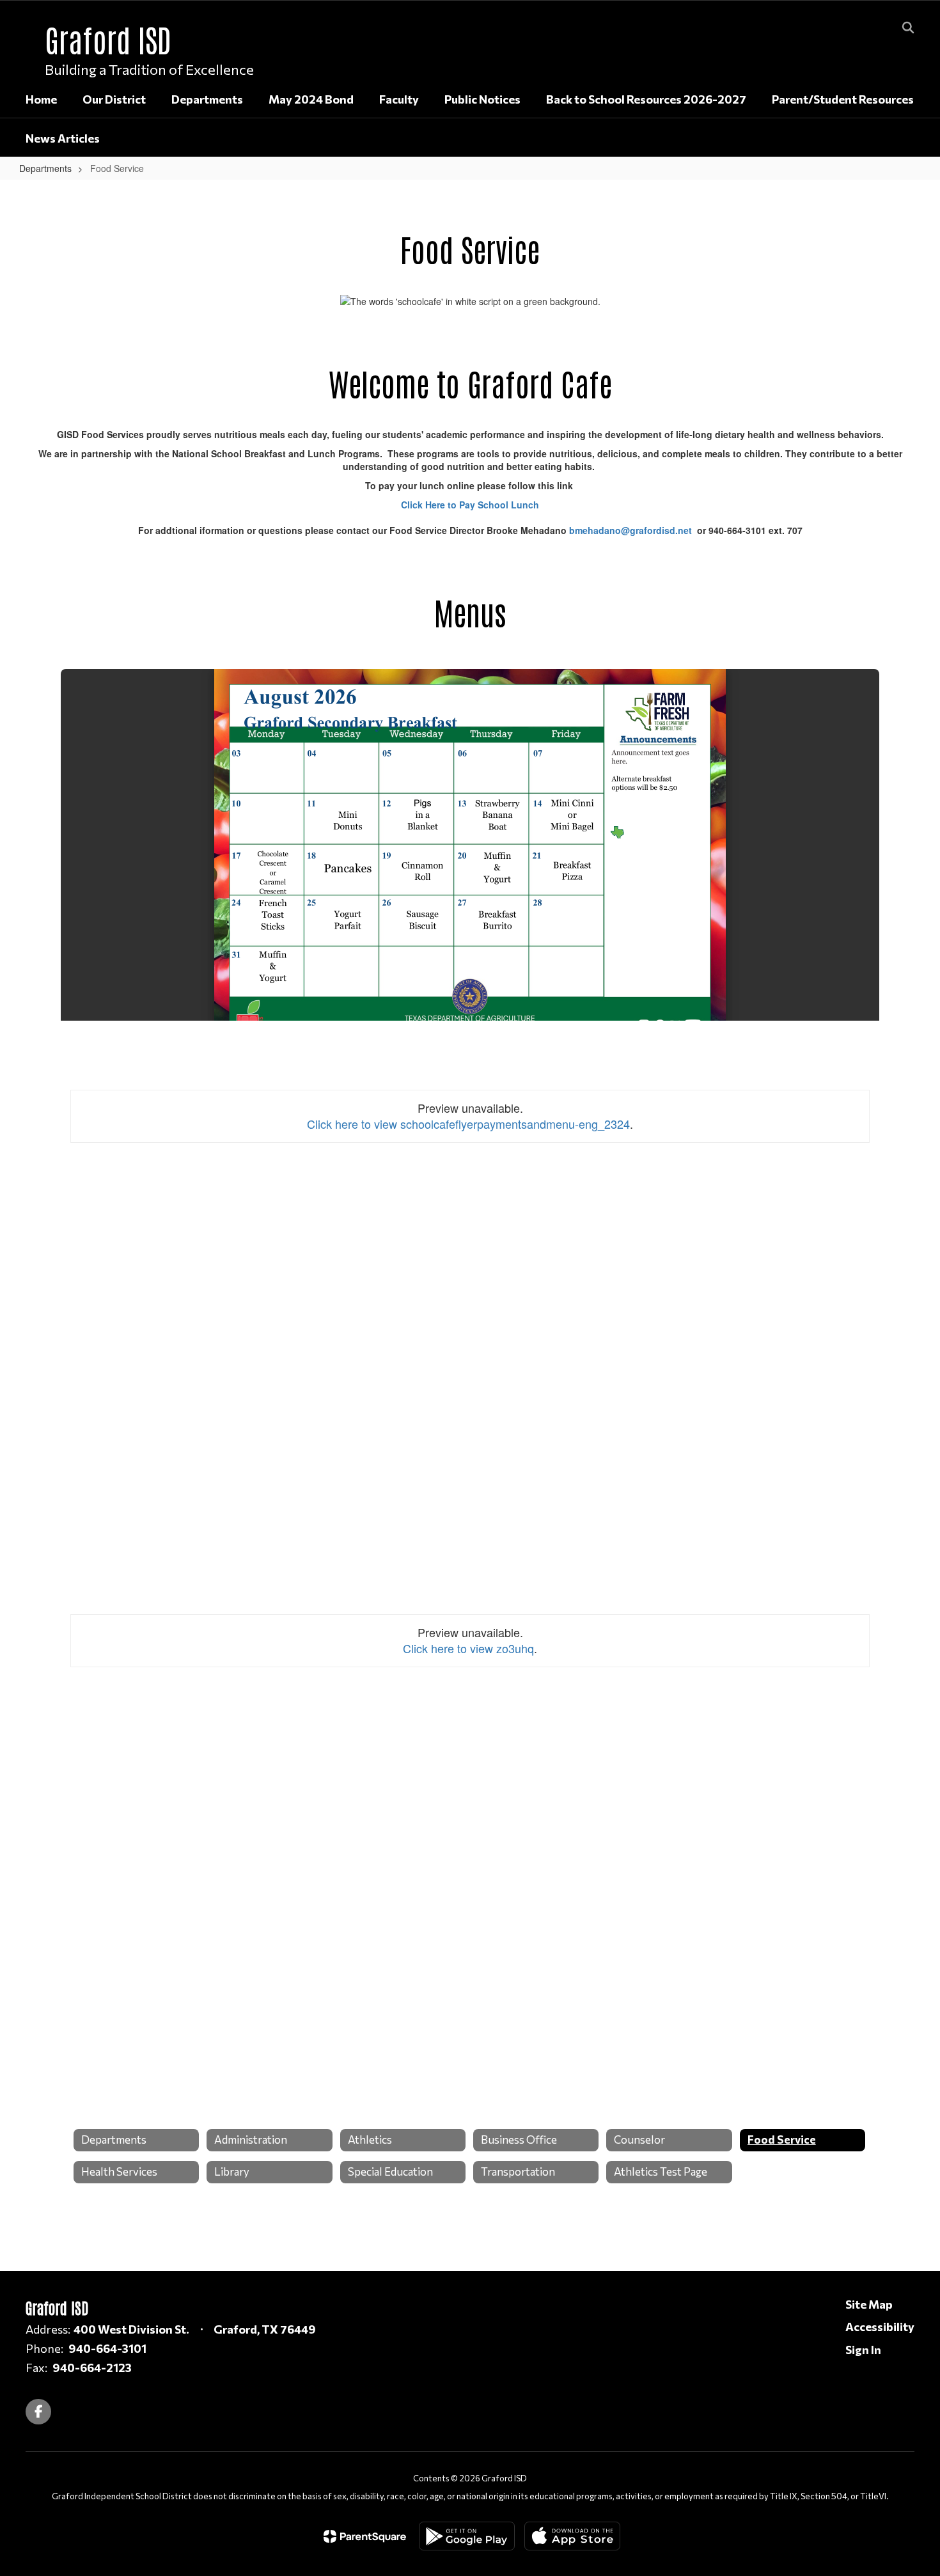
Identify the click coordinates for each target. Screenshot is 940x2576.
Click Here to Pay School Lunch (470, 505)
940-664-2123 (92, 2368)
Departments (45, 168)
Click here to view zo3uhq (468, 1648)
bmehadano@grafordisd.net (631, 530)
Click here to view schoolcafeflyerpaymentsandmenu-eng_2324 (468, 1124)
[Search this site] (908, 27)
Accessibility (880, 2327)
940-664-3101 (107, 2348)
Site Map (869, 2304)
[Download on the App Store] (572, 2536)
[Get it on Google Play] (467, 2536)
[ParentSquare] (365, 2536)
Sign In (863, 2350)
